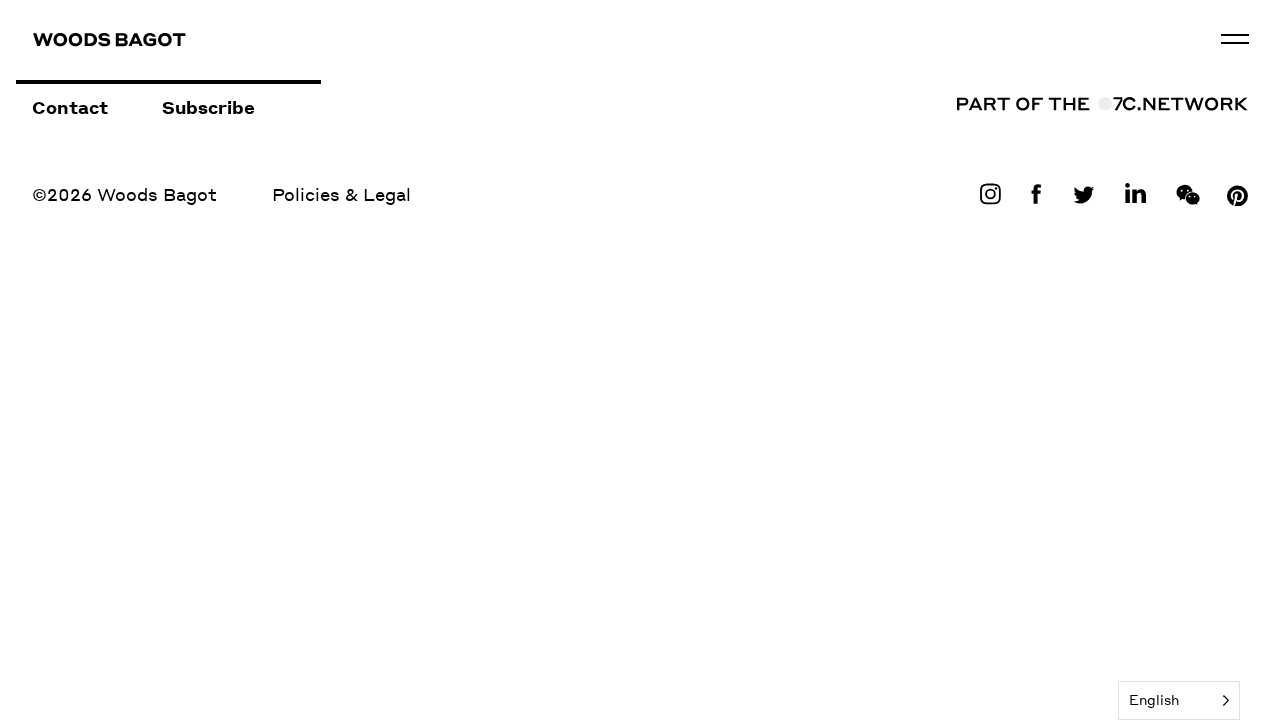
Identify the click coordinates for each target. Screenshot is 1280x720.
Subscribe (208, 107)
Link (995, 194)
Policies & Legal (341, 194)
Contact (70, 107)
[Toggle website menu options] (1235, 39)
